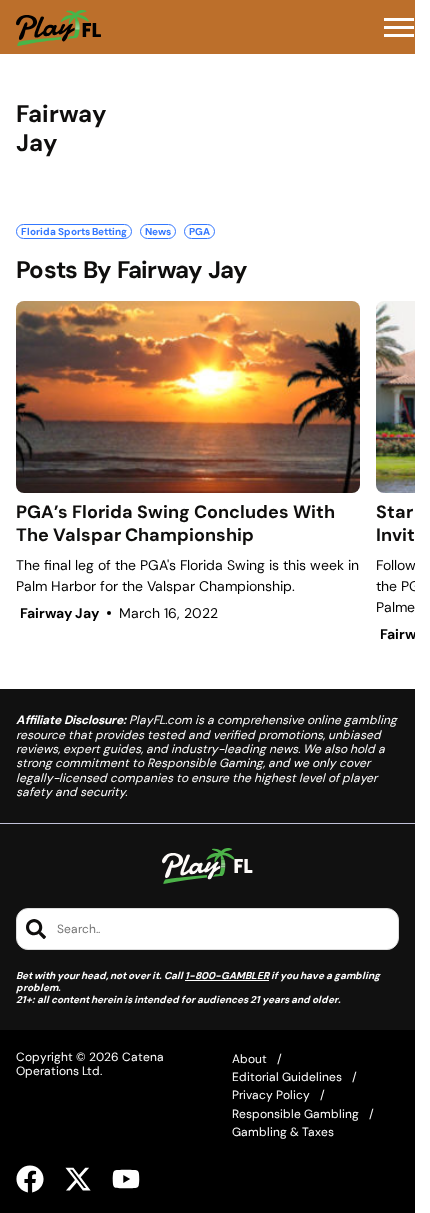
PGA (199, 231)
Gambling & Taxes (283, 1132)
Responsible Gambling (295, 1114)
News (158, 231)
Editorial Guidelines (287, 1077)
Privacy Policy (271, 1095)
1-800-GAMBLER (227, 975)
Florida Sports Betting (74, 231)
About (249, 1059)
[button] (399, 28)
